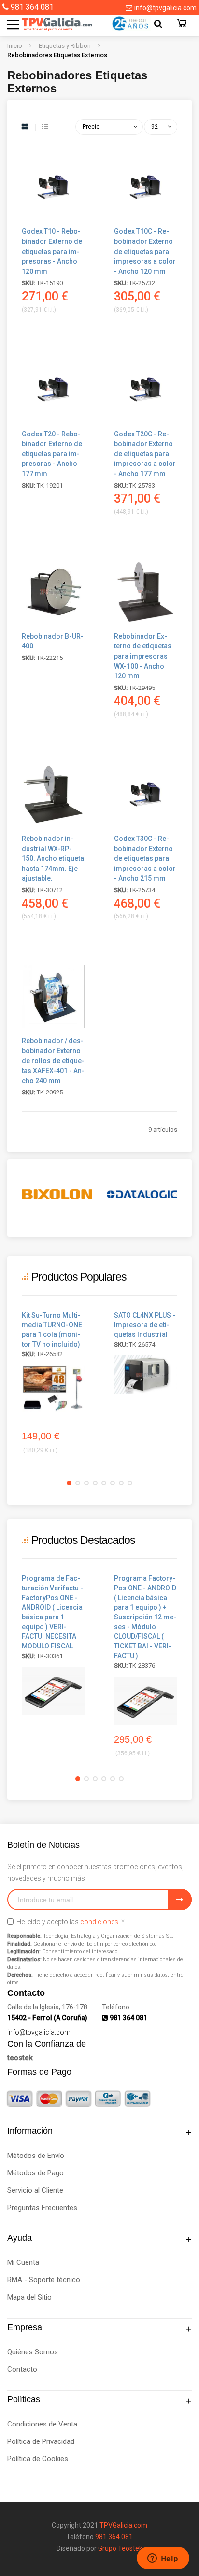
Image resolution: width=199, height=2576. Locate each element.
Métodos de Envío (36, 2156)
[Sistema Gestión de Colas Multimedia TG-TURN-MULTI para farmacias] (53, 1389)
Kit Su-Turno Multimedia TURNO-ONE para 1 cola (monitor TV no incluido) (52, 1330)
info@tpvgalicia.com (165, 8)
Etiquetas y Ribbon (65, 46)
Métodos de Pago (36, 2173)
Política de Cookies (38, 2459)
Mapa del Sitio (29, 2297)
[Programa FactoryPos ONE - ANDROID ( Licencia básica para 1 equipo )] (53, 1691)
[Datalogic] (142, 1194)
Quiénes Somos (33, 2352)
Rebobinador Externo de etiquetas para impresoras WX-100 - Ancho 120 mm (143, 656)
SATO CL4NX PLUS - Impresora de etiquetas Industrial (145, 1325)
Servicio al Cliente (35, 2190)
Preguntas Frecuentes (42, 2208)
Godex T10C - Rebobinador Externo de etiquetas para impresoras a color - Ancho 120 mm (145, 251)
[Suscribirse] (180, 1900)
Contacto (22, 2369)
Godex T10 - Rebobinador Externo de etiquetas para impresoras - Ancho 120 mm (52, 251)
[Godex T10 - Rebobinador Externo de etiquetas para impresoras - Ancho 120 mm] (53, 219)
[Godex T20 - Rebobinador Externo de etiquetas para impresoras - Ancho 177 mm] (53, 422)
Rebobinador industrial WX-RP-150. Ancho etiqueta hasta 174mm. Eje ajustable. (53, 858)
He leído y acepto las (70, 1922)
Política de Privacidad (41, 2441)
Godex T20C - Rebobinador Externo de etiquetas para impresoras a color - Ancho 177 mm (145, 454)
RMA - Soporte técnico (44, 2280)
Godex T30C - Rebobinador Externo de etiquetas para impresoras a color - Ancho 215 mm (145, 858)
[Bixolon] (57, 1194)
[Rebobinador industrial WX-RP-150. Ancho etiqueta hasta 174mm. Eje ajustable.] (53, 827)
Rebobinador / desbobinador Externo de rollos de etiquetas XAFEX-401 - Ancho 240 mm (53, 1061)
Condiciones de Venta (42, 2424)
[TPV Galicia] (47, 24)
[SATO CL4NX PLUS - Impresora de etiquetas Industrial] (145, 1375)
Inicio (15, 46)
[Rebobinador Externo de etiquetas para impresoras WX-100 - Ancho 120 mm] (145, 624)
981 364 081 (32, 7)
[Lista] (45, 127)
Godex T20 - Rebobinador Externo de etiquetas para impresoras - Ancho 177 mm (52, 454)
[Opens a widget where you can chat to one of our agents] (163, 2559)
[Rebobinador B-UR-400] (53, 624)
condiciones (99, 1922)
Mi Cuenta (23, 2262)
